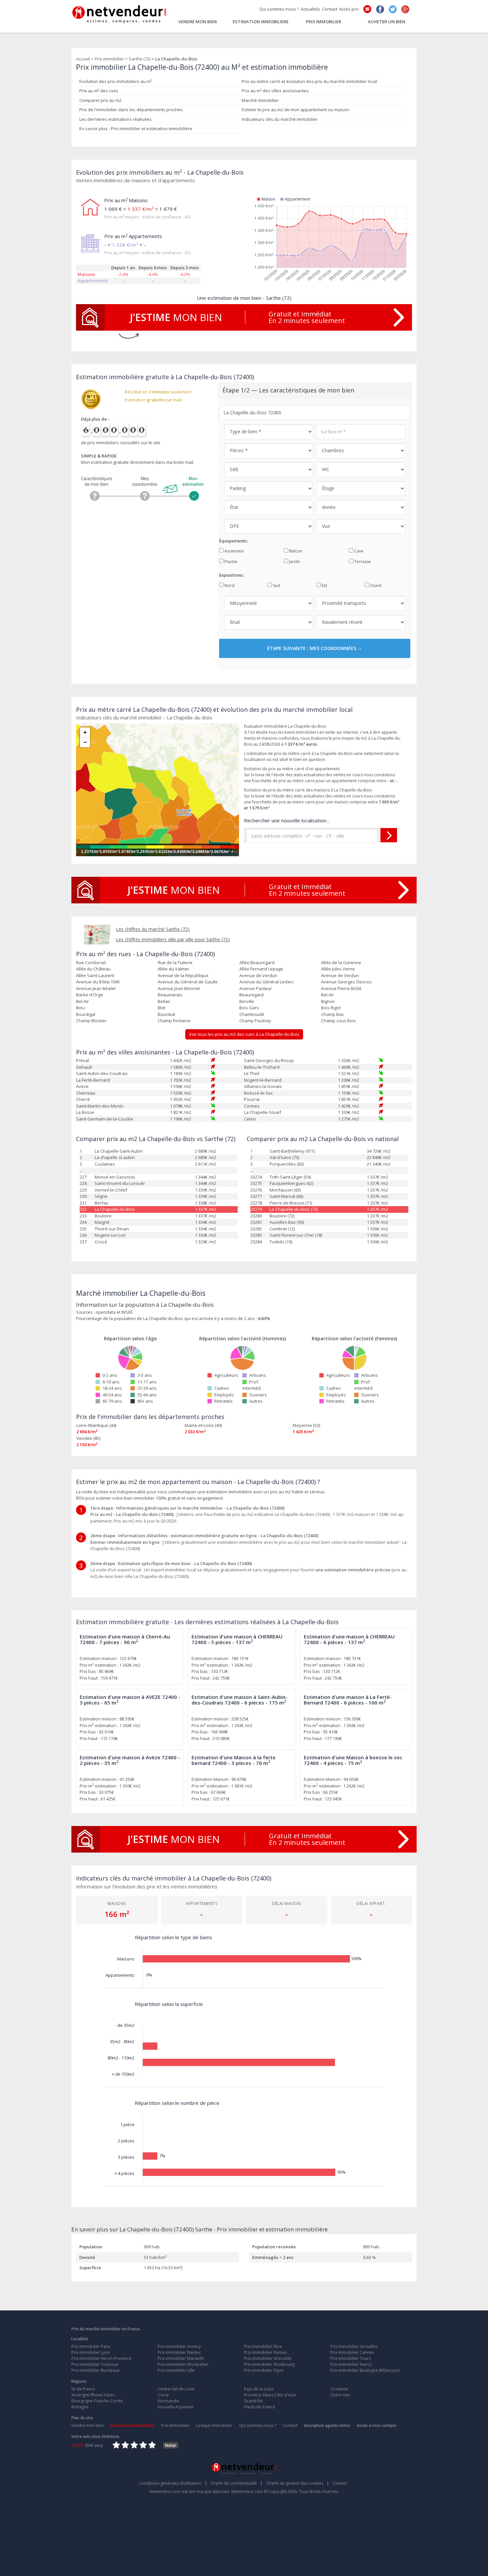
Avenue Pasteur (256, 988)
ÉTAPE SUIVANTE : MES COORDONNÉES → (315, 648)
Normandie (168, 2401)
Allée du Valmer (173, 969)
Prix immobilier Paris (91, 2346)
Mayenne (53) (306, 1425)
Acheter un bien (387, 21)
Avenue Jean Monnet (179, 988)
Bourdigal (86, 1014)
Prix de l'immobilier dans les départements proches (131, 110)
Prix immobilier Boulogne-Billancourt (365, 2370)
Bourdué (166, 1014)
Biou (81, 1008)
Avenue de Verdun (258, 975)
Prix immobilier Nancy (351, 2364)
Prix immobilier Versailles (354, 2346)
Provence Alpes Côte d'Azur (270, 2395)
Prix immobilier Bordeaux (95, 2370)
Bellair (164, 1001)
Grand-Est (253, 2401)
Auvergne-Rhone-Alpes (93, 2395)
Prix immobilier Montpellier (183, 2364)
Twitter (393, 9)
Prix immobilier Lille (176, 2370)
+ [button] (85, 732)
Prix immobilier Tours (351, 2358)
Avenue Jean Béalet (96, 988)
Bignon (328, 1001)
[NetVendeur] (120, 13)
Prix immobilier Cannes (352, 2352)
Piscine (230, 562)
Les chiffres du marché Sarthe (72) (153, 929)
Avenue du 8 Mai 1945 (98, 982)
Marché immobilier (260, 100)
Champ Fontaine (174, 1021)
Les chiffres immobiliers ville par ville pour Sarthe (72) (173, 939)
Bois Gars (249, 1008)
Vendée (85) (88, 1438)
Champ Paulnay (255, 1021)
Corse (163, 2395)
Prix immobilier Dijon (264, 2370)
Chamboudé (252, 1014)
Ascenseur (234, 551)
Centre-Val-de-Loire (176, 2389)
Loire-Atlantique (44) (96, 1425)
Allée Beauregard (257, 962)
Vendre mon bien (198, 21)
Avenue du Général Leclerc (267, 982)
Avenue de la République (183, 975)
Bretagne (80, 2407)
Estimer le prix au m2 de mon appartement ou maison (295, 110)
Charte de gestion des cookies (298, 2483)
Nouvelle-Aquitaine (176, 2407)
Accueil (83, 59)
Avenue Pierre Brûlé (341, 988)
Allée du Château (93, 969)
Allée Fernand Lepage (261, 969)
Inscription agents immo (327, 2425)
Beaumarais (170, 995)
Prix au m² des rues (99, 91)
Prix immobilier (324, 21)
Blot (162, 1008)
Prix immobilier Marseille (181, 2358)
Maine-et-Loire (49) (203, 1425)
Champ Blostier (91, 1021)
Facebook (380, 9)
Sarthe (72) (140, 59)
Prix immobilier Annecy (179, 2346)
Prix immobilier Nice (263, 2346)
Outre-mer (340, 2395)
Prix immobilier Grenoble (268, 2358)
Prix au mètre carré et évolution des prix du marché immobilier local (309, 81)
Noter (171, 2445)
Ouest (375, 585)
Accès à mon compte (377, 2425)
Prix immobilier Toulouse (95, 2364)
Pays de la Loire (259, 2389)
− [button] (85, 742)
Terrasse (362, 562)
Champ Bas (332, 1014)
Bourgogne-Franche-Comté (97, 2401)
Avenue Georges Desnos (346, 982)
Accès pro (349, 9)
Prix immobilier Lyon (91, 2352)
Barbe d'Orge (89, 995)
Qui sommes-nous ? (279, 9)
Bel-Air (327, 995)
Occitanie (339, 2389)
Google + (405, 9)
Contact (330, 9)
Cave (358, 551)
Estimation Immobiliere (261, 21)
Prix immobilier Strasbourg (269, 2364)
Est (324, 585)
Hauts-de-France (260, 2407)
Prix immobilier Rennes (266, 2352)
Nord (229, 585)
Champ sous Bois (338, 1021)
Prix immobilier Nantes (179, 2352)
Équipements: (233, 541)
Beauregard (251, 995)
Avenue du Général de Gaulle (188, 982)
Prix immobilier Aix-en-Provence (101, 2358)
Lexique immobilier (214, 2425)
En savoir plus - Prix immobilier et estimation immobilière (136, 128)
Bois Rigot (331, 1008)
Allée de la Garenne (341, 962)
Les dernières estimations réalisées (116, 119)
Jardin (294, 562)
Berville (247, 1001)
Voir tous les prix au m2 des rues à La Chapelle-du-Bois (244, 1034)
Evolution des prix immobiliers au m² (116, 81)
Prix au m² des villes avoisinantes (275, 91)
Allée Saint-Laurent (95, 975)
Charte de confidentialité (237, 2483)
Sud (276, 585)
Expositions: (231, 575)
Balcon (295, 551)
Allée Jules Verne (338, 969)
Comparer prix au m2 (100, 100)
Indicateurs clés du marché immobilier (280, 119)
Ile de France (83, 2389)
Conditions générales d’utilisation (173, 2483)
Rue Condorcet (91, 962)
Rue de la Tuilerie (175, 962)
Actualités (311, 9)
